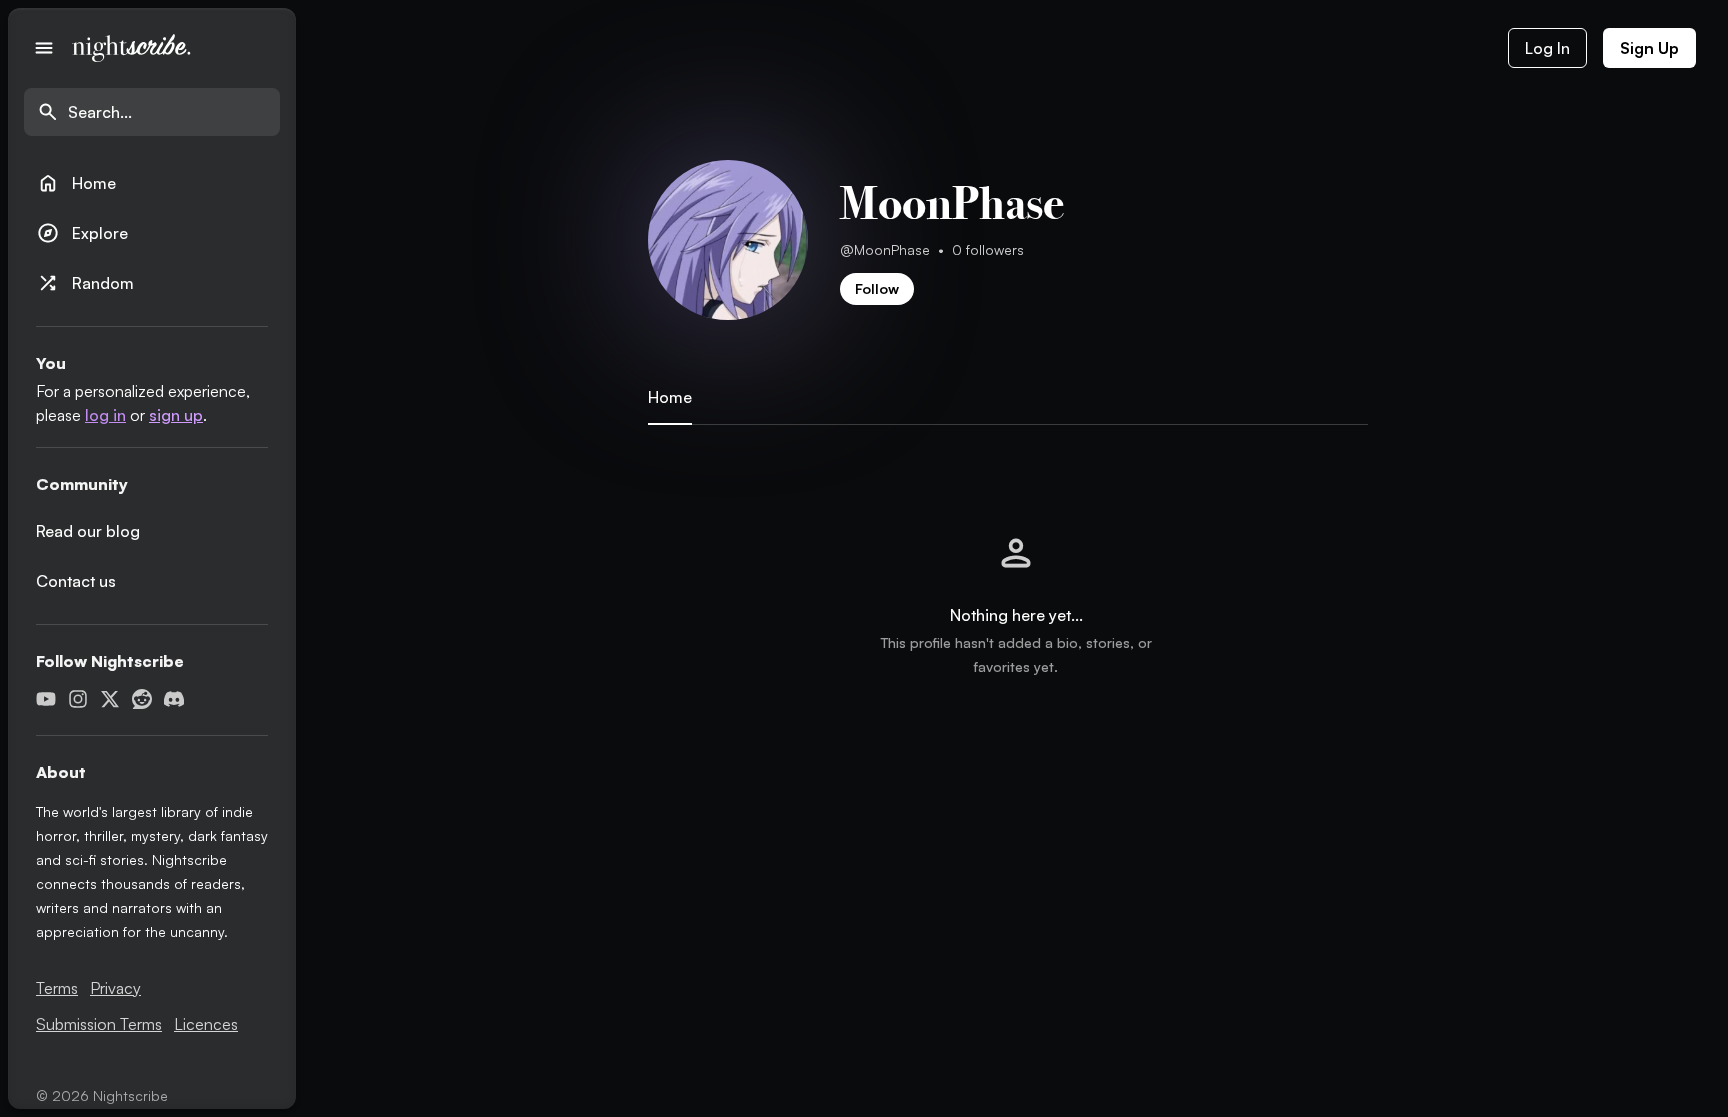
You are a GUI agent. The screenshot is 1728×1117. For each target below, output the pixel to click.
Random (85, 283)
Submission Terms (99, 1024)
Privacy (115, 988)
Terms (57, 988)
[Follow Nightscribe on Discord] (174, 699)
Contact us (76, 581)
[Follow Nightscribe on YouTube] (46, 699)
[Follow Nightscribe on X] (110, 699)
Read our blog (88, 531)
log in (105, 415)
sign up (176, 415)
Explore (82, 233)
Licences (206, 1024)
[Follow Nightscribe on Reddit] (142, 699)
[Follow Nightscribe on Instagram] (78, 699)
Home (76, 183)
